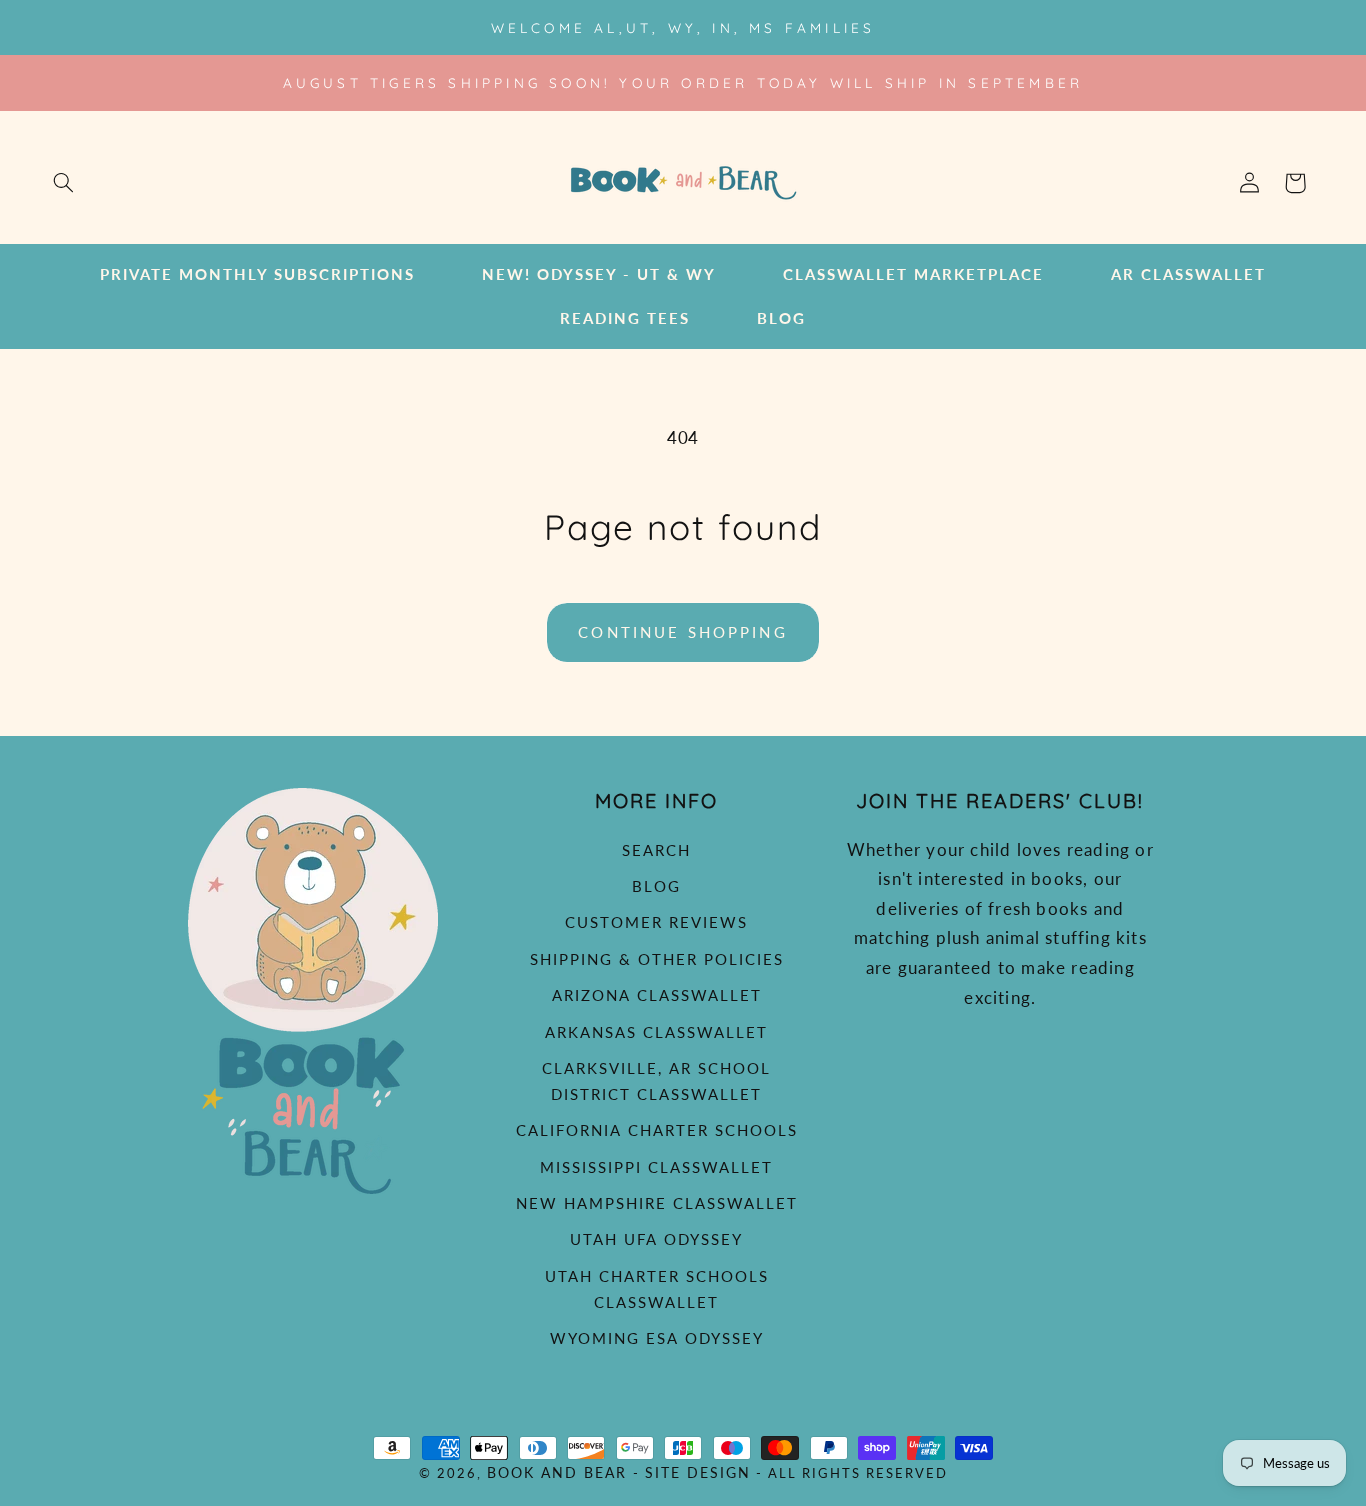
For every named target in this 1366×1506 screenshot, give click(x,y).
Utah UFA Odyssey (656, 1239)
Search (656, 850)
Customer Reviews (656, 922)
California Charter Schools (657, 1130)
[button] (63, 183)
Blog (656, 886)
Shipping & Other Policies (657, 959)
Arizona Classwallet (657, 995)
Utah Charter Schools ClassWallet (657, 1289)
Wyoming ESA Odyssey (657, 1338)
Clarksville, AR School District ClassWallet (656, 1081)
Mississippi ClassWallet (656, 1167)
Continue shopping (683, 632)
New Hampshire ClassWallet (657, 1203)
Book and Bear (557, 1473)
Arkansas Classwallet (656, 1032)
